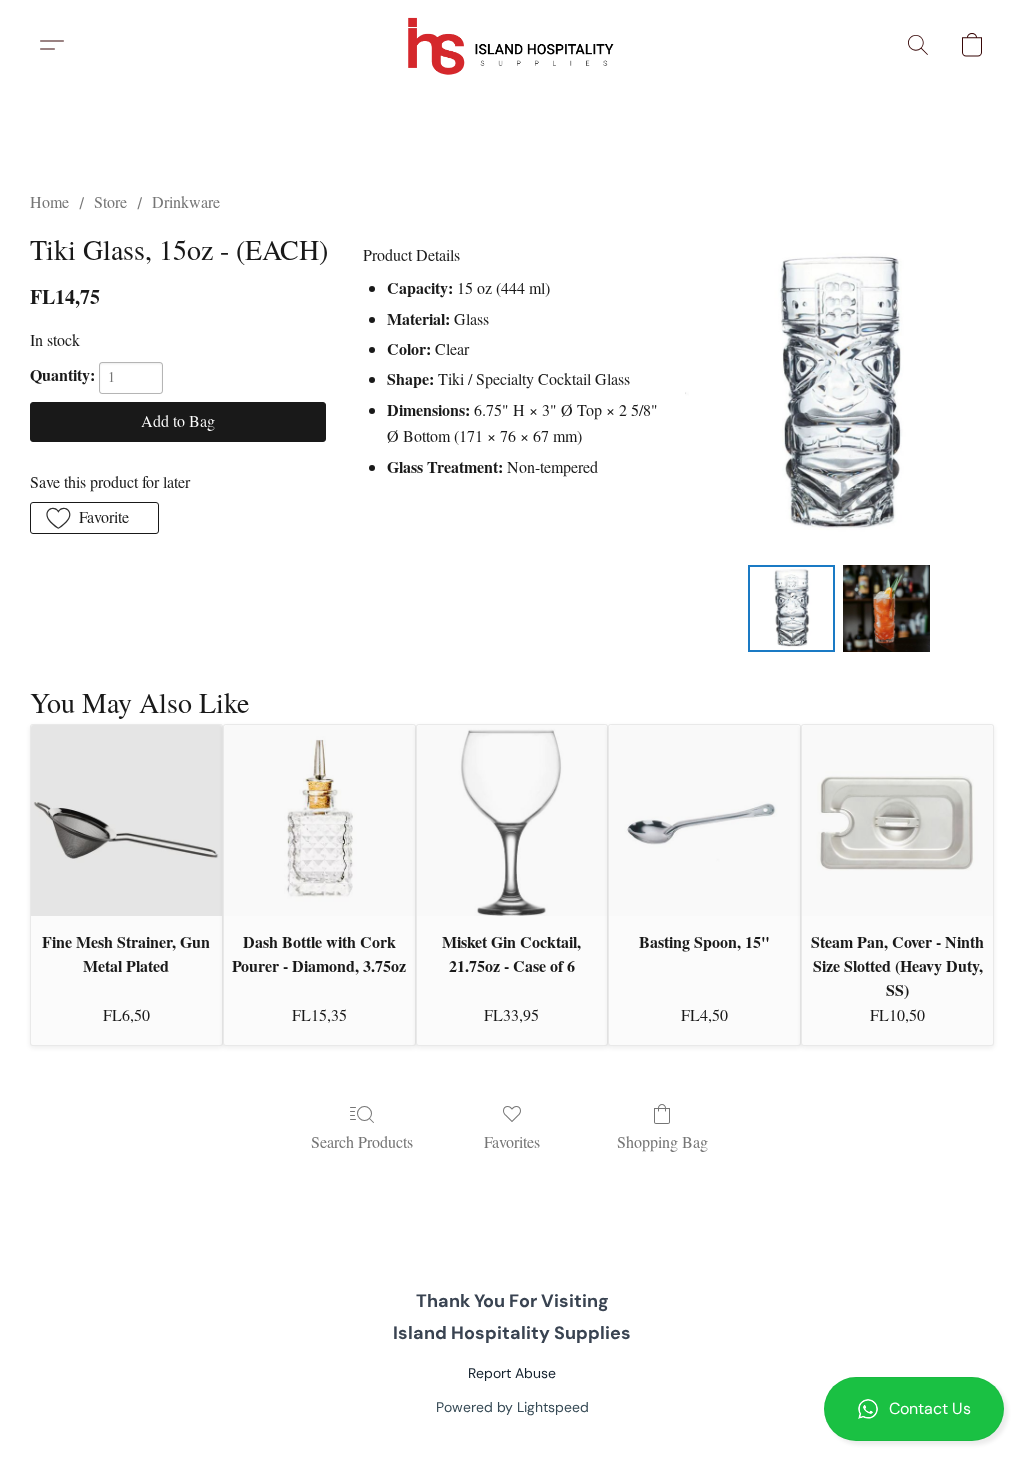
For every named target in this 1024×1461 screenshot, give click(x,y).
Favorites (512, 1141)
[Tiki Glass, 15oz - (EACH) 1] (886, 608)
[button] (914, 1409)
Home (49, 201)
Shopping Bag (662, 1141)
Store (110, 201)
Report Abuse (512, 1373)
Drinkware (186, 201)
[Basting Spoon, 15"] (704, 820)
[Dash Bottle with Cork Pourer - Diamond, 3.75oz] (319, 820)
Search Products (362, 1141)
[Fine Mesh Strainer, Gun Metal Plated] (126, 820)
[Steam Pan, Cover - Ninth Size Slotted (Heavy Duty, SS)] (897, 820)
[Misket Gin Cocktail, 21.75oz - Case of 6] (512, 820)
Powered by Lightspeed (512, 1407)
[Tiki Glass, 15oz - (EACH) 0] (791, 608)
